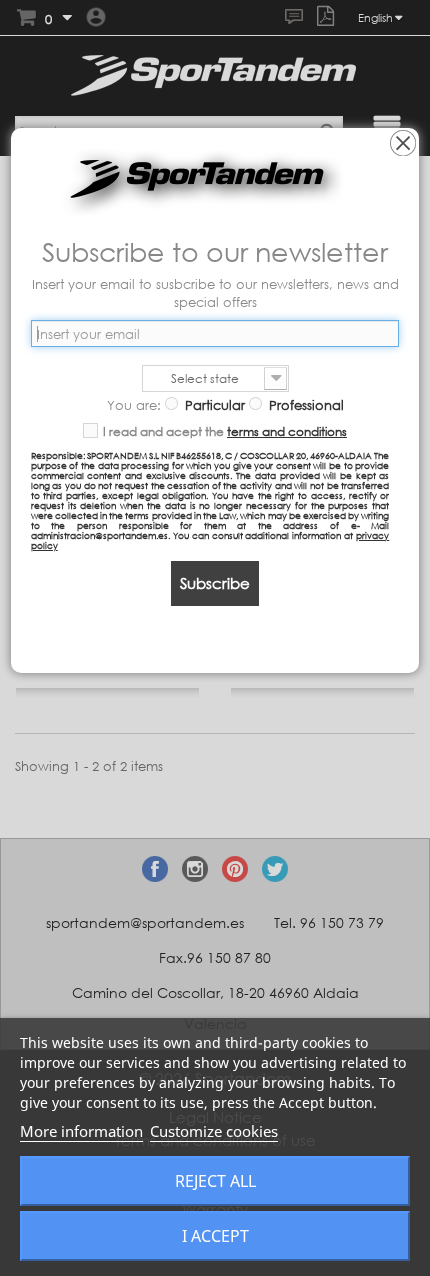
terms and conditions (287, 431)
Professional (304, 405)
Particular (213, 405)
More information (81, 1131)
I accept (215, 1236)
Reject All (215, 1181)
